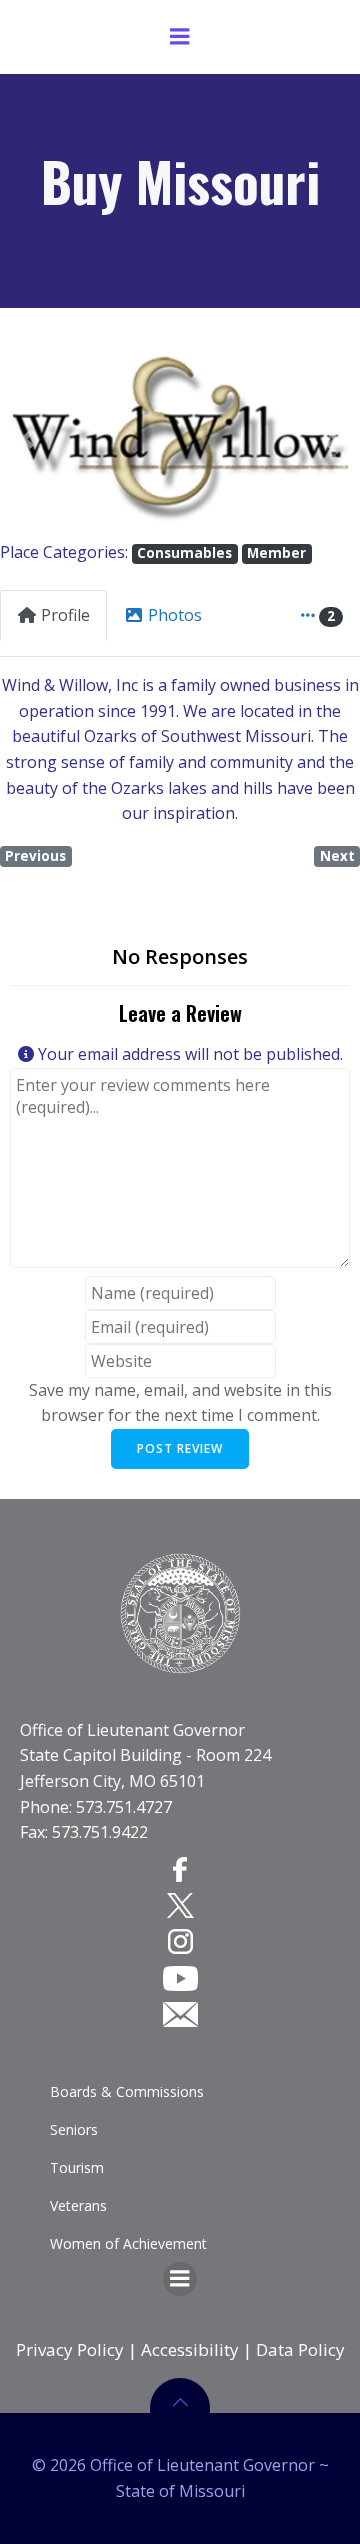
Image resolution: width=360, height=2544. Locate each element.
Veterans (78, 2205)
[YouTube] (180, 1977)
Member (276, 553)
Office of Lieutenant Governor (132, 1730)
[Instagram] (180, 1941)
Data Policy (300, 2349)
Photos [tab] (175, 615)
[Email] (180, 2014)
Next (337, 856)
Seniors (74, 2129)
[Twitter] (180, 1905)
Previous (35, 856)
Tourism (77, 2167)
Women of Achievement (128, 2243)
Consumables (184, 553)
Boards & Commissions (127, 2091)
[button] (27, 439)
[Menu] (180, 37)
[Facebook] (180, 1869)
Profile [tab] (65, 615)
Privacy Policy (70, 2349)
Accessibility (190, 2349)
